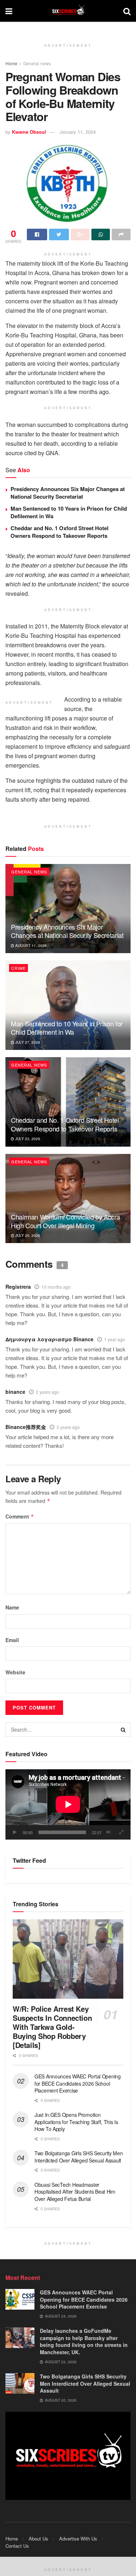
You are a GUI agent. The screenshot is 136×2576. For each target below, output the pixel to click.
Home (11, 63)
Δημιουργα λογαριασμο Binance (50, 1339)
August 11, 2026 (30, 946)
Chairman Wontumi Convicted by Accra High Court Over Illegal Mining (65, 1221)
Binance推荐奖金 (26, 1427)
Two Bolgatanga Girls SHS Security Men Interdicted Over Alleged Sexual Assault (79, 2157)
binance (15, 1392)
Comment (20, 1516)
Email (12, 1640)
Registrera (18, 1287)
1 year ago (115, 1339)
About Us (38, 2538)
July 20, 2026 (27, 1235)
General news (37, 63)
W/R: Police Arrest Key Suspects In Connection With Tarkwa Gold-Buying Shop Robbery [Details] (52, 2027)
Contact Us (17, 2546)
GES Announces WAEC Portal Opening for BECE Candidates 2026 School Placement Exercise (78, 2083)
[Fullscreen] (121, 1832)
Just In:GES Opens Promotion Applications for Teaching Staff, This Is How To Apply (76, 2122)
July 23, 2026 (27, 1139)
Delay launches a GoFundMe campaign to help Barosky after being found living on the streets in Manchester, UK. (84, 2341)
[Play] (15, 1832)
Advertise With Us (78, 2538)
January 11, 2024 (78, 132)
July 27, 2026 (27, 1042)
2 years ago (48, 1392)
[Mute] (108, 1832)
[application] (68, 1804)
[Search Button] (123, 1729)
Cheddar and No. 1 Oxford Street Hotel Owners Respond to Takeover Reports (59, 532)
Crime (18, 968)
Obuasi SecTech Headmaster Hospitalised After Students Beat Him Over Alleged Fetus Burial (75, 2192)
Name (12, 1607)
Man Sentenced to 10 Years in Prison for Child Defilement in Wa (69, 512)
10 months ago (56, 1287)
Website (15, 1672)
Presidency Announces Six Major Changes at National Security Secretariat (68, 493)
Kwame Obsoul (29, 132)
